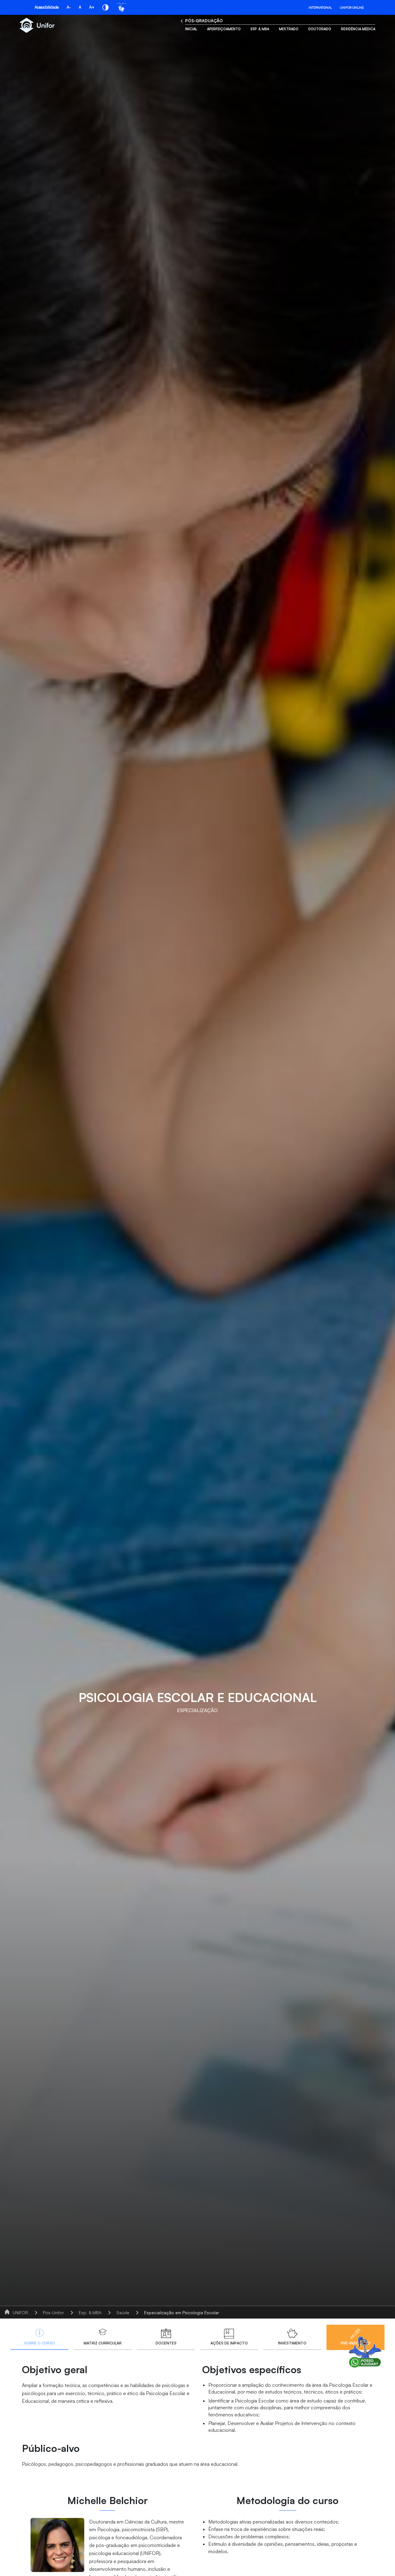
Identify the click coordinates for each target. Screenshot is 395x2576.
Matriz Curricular (103, 2343)
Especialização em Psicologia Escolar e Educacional (196, 2313)
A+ (92, 7)
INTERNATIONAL (320, 7)
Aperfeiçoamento (224, 29)
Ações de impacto (229, 2343)
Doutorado (320, 29)
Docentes (166, 2343)
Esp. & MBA (260, 29)
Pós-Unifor (53, 2313)
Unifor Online (352, 7)
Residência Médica (358, 29)
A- (69, 7)
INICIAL (191, 29)
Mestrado (289, 29)
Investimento (292, 2343)
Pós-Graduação (204, 21)
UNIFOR (20, 2313)
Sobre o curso (39, 2343)
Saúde (123, 2313)
